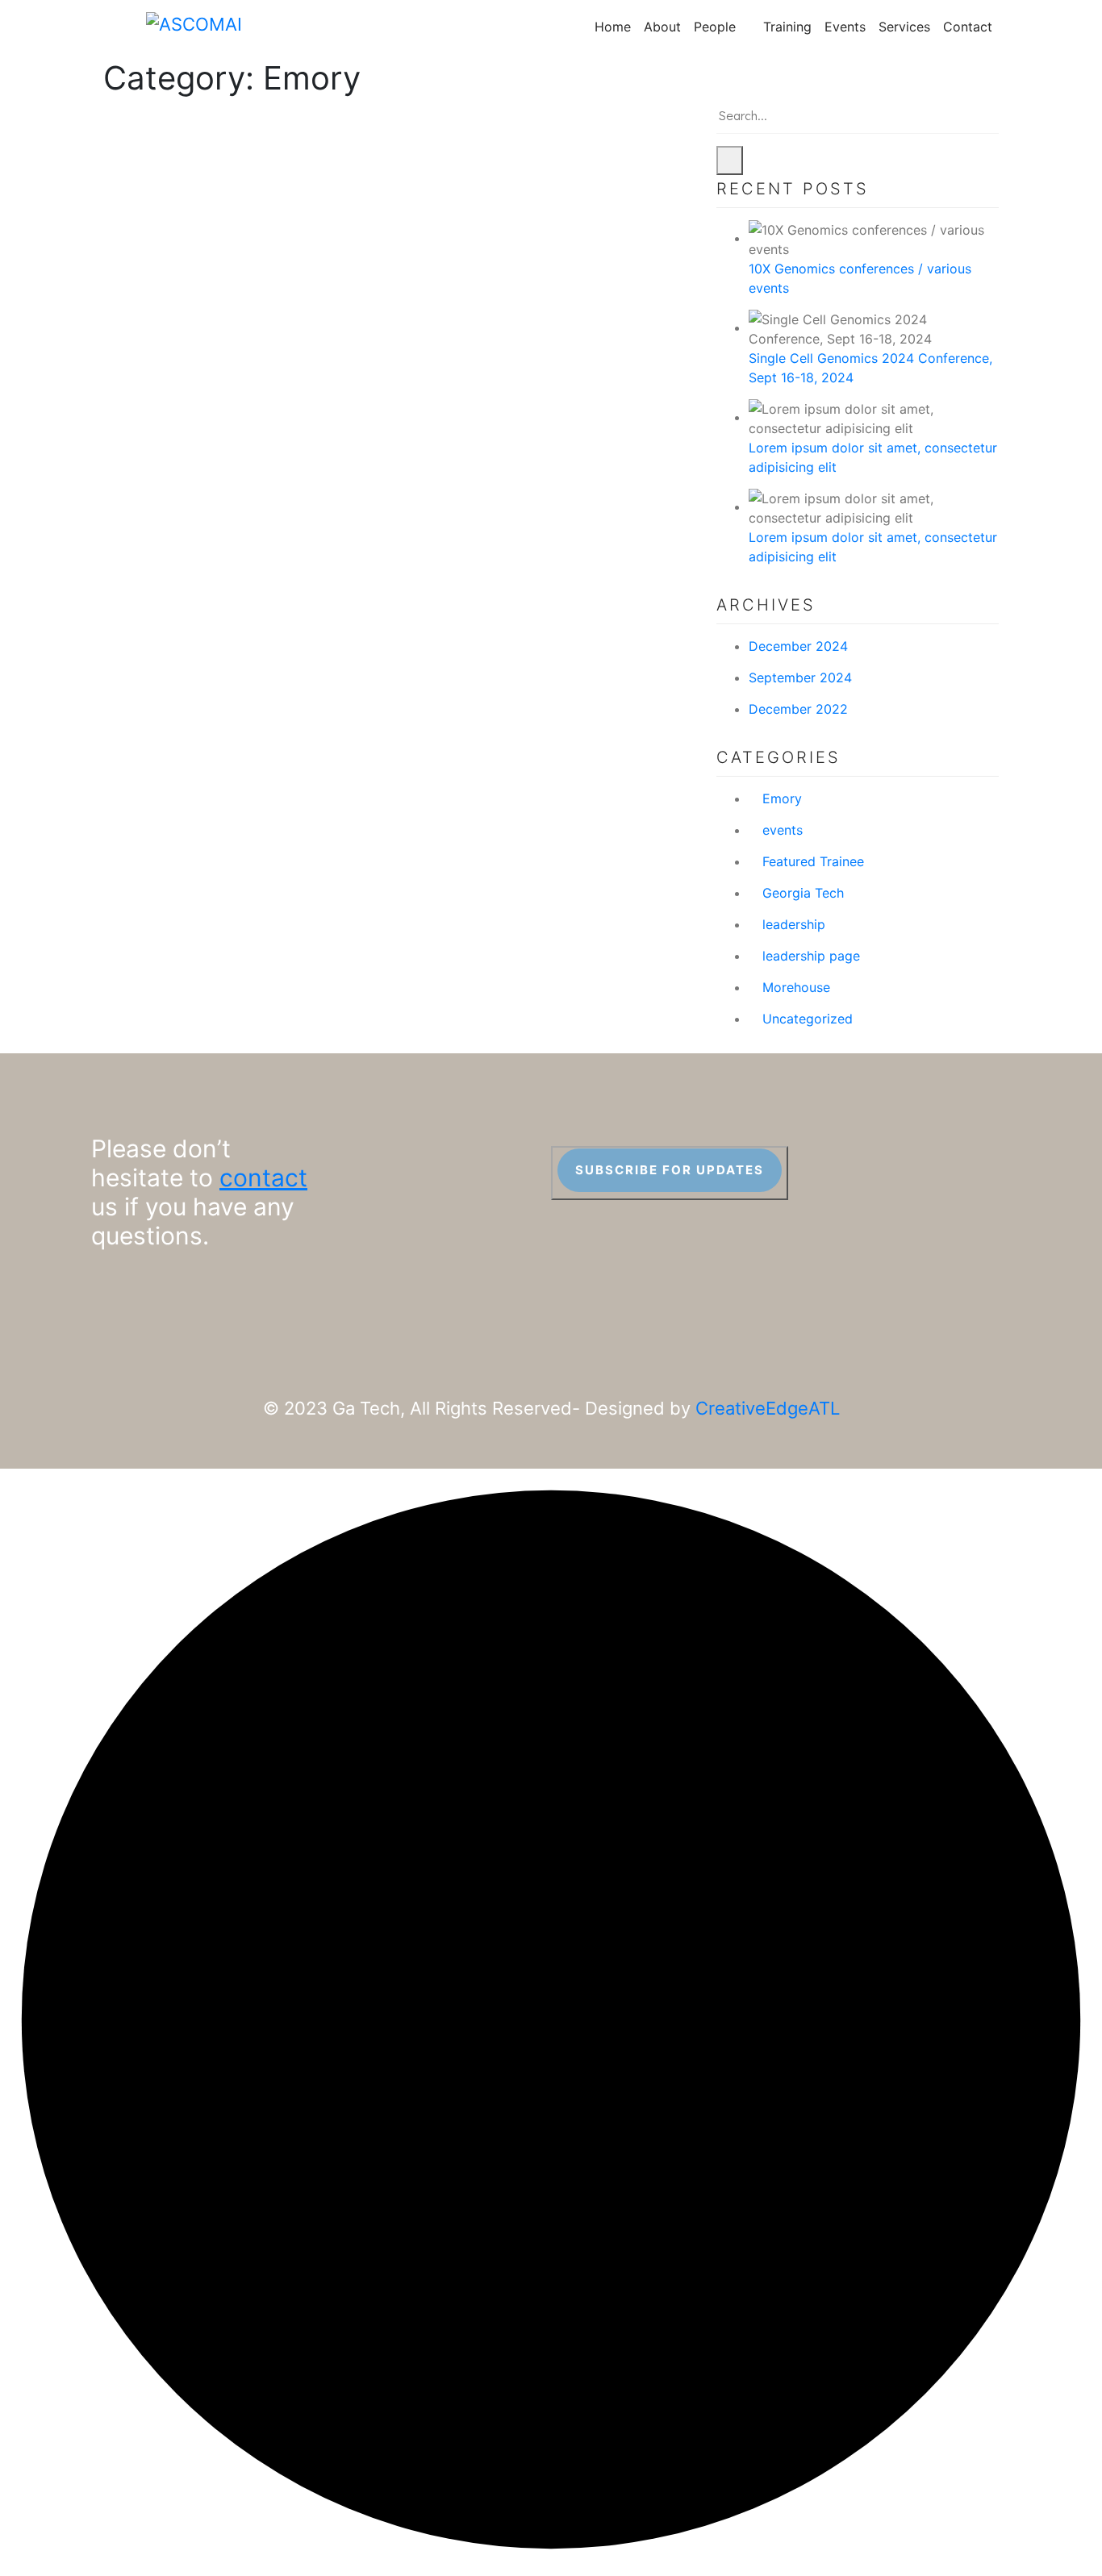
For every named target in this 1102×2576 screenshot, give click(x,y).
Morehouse (796, 987)
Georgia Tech (803, 893)
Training (787, 27)
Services (904, 27)
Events (845, 27)
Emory (782, 798)
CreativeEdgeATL (768, 1408)
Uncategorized (808, 1019)
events (783, 830)
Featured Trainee (813, 861)
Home (613, 27)
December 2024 (798, 646)
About (662, 27)
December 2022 (798, 709)
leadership (794, 924)
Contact (968, 27)
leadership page (811, 956)
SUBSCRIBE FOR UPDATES (670, 1170)
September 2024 (800, 677)
